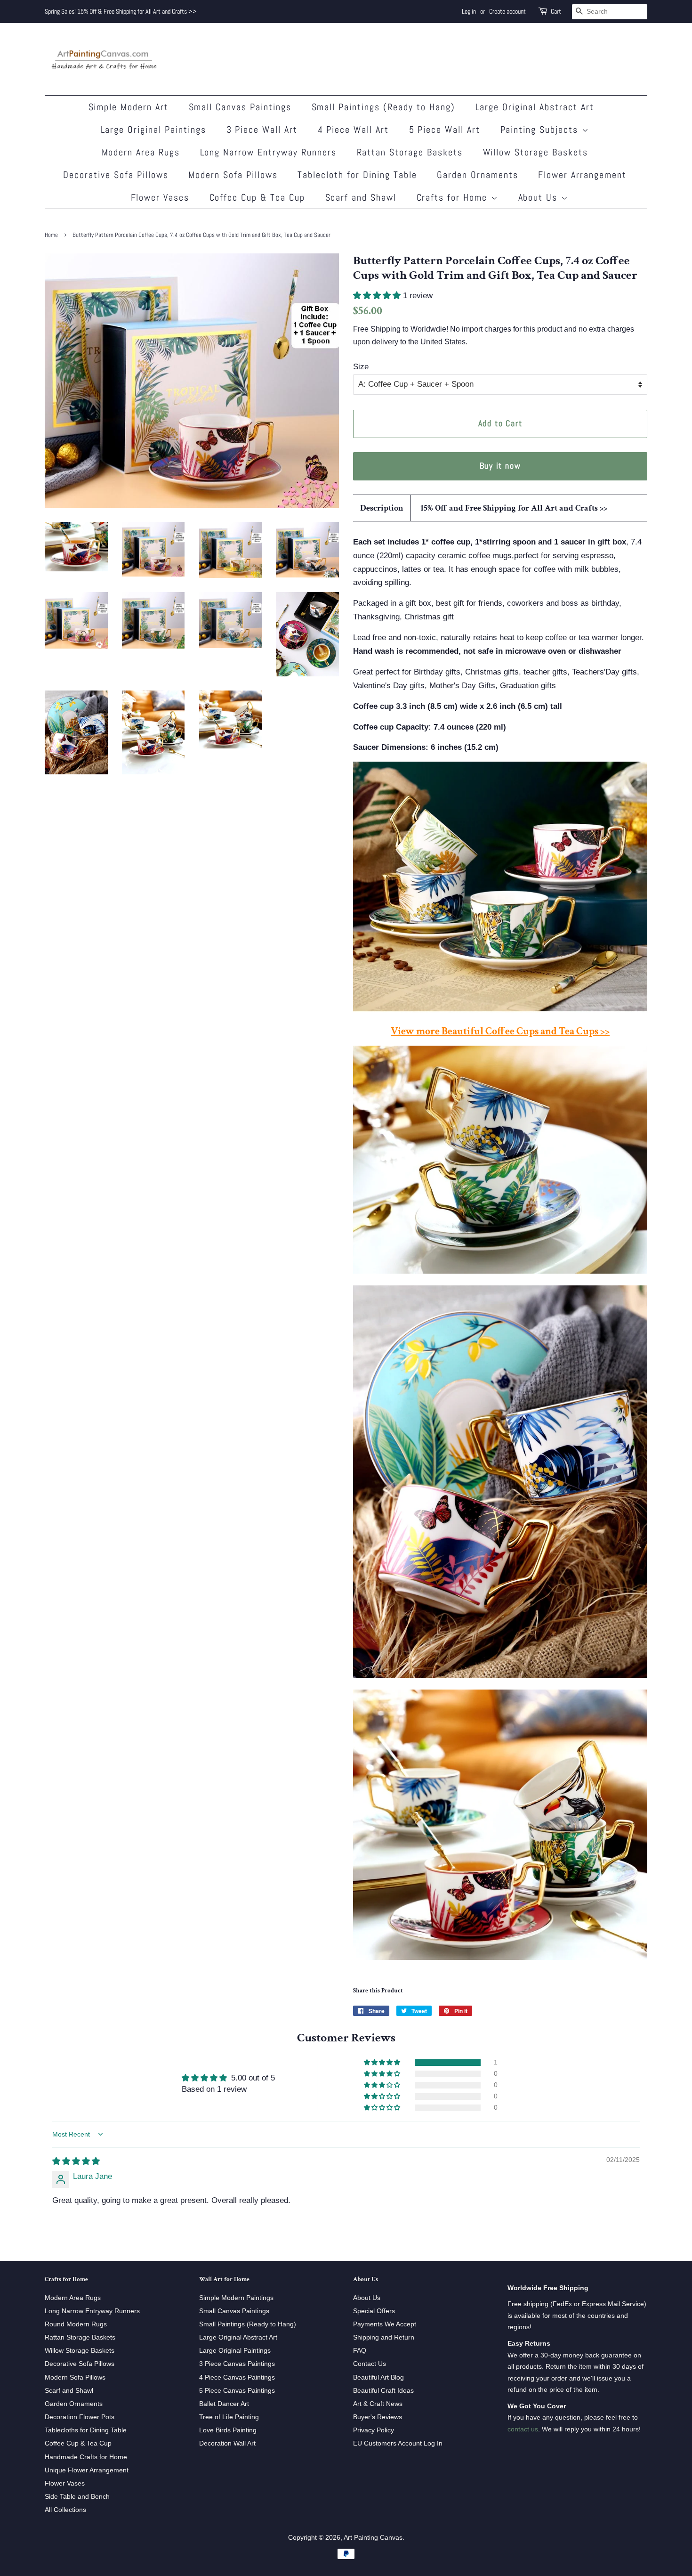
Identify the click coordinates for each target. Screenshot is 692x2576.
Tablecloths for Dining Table (86, 2430)
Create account (507, 11)
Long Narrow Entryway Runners (269, 152)
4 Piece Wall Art (354, 130)
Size (361, 367)
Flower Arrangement (582, 175)
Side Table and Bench (77, 2496)
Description (382, 508)
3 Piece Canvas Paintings (237, 2364)
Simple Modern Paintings (236, 2298)
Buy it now (500, 466)
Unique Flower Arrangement (87, 2470)
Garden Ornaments (478, 175)
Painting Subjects (541, 130)
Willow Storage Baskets (536, 152)
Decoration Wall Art (227, 2443)
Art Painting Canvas (373, 2537)
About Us (540, 197)
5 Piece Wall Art (445, 130)
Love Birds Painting (228, 2430)
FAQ (360, 2350)
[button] (378, 296)
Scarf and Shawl (361, 197)
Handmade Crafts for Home (86, 2457)
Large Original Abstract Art (535, 107)
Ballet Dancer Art (224, 2404)
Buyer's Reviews (378, 2417)
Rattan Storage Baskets (410, 152)
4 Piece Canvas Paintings (237, 2377)
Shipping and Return (384, 2337)
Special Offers (374, 2311)
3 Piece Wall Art (262, 130)
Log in (469, 11)
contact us (523, 2429)
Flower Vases (160, 197)
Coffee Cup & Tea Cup (257, 197)
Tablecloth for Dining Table (357, 175)
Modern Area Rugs (141, 152)
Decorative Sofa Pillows (116, 175)
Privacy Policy (374, 2430)
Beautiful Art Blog (378, 2377)
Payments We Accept (385, 2324)
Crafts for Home (454, 197)
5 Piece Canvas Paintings (237, 2390)
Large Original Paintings (154, 130)
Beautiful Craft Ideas (383, 2390)
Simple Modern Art (129, 107)
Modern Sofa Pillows (233, 175)
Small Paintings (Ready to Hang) (384, 107)
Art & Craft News (378, 2404)
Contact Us (370, 2364)
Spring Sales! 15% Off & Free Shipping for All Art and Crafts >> (121, 11)
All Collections (65, 2510)
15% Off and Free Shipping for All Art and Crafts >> (514, 508)
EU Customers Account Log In (398, 2443)
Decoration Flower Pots (80, 2417)
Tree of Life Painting (229, 2417)
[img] (76, 2161)
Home (51, 235)
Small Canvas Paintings (240, 107)
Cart (556, 11)
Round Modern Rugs (76, 2324)
